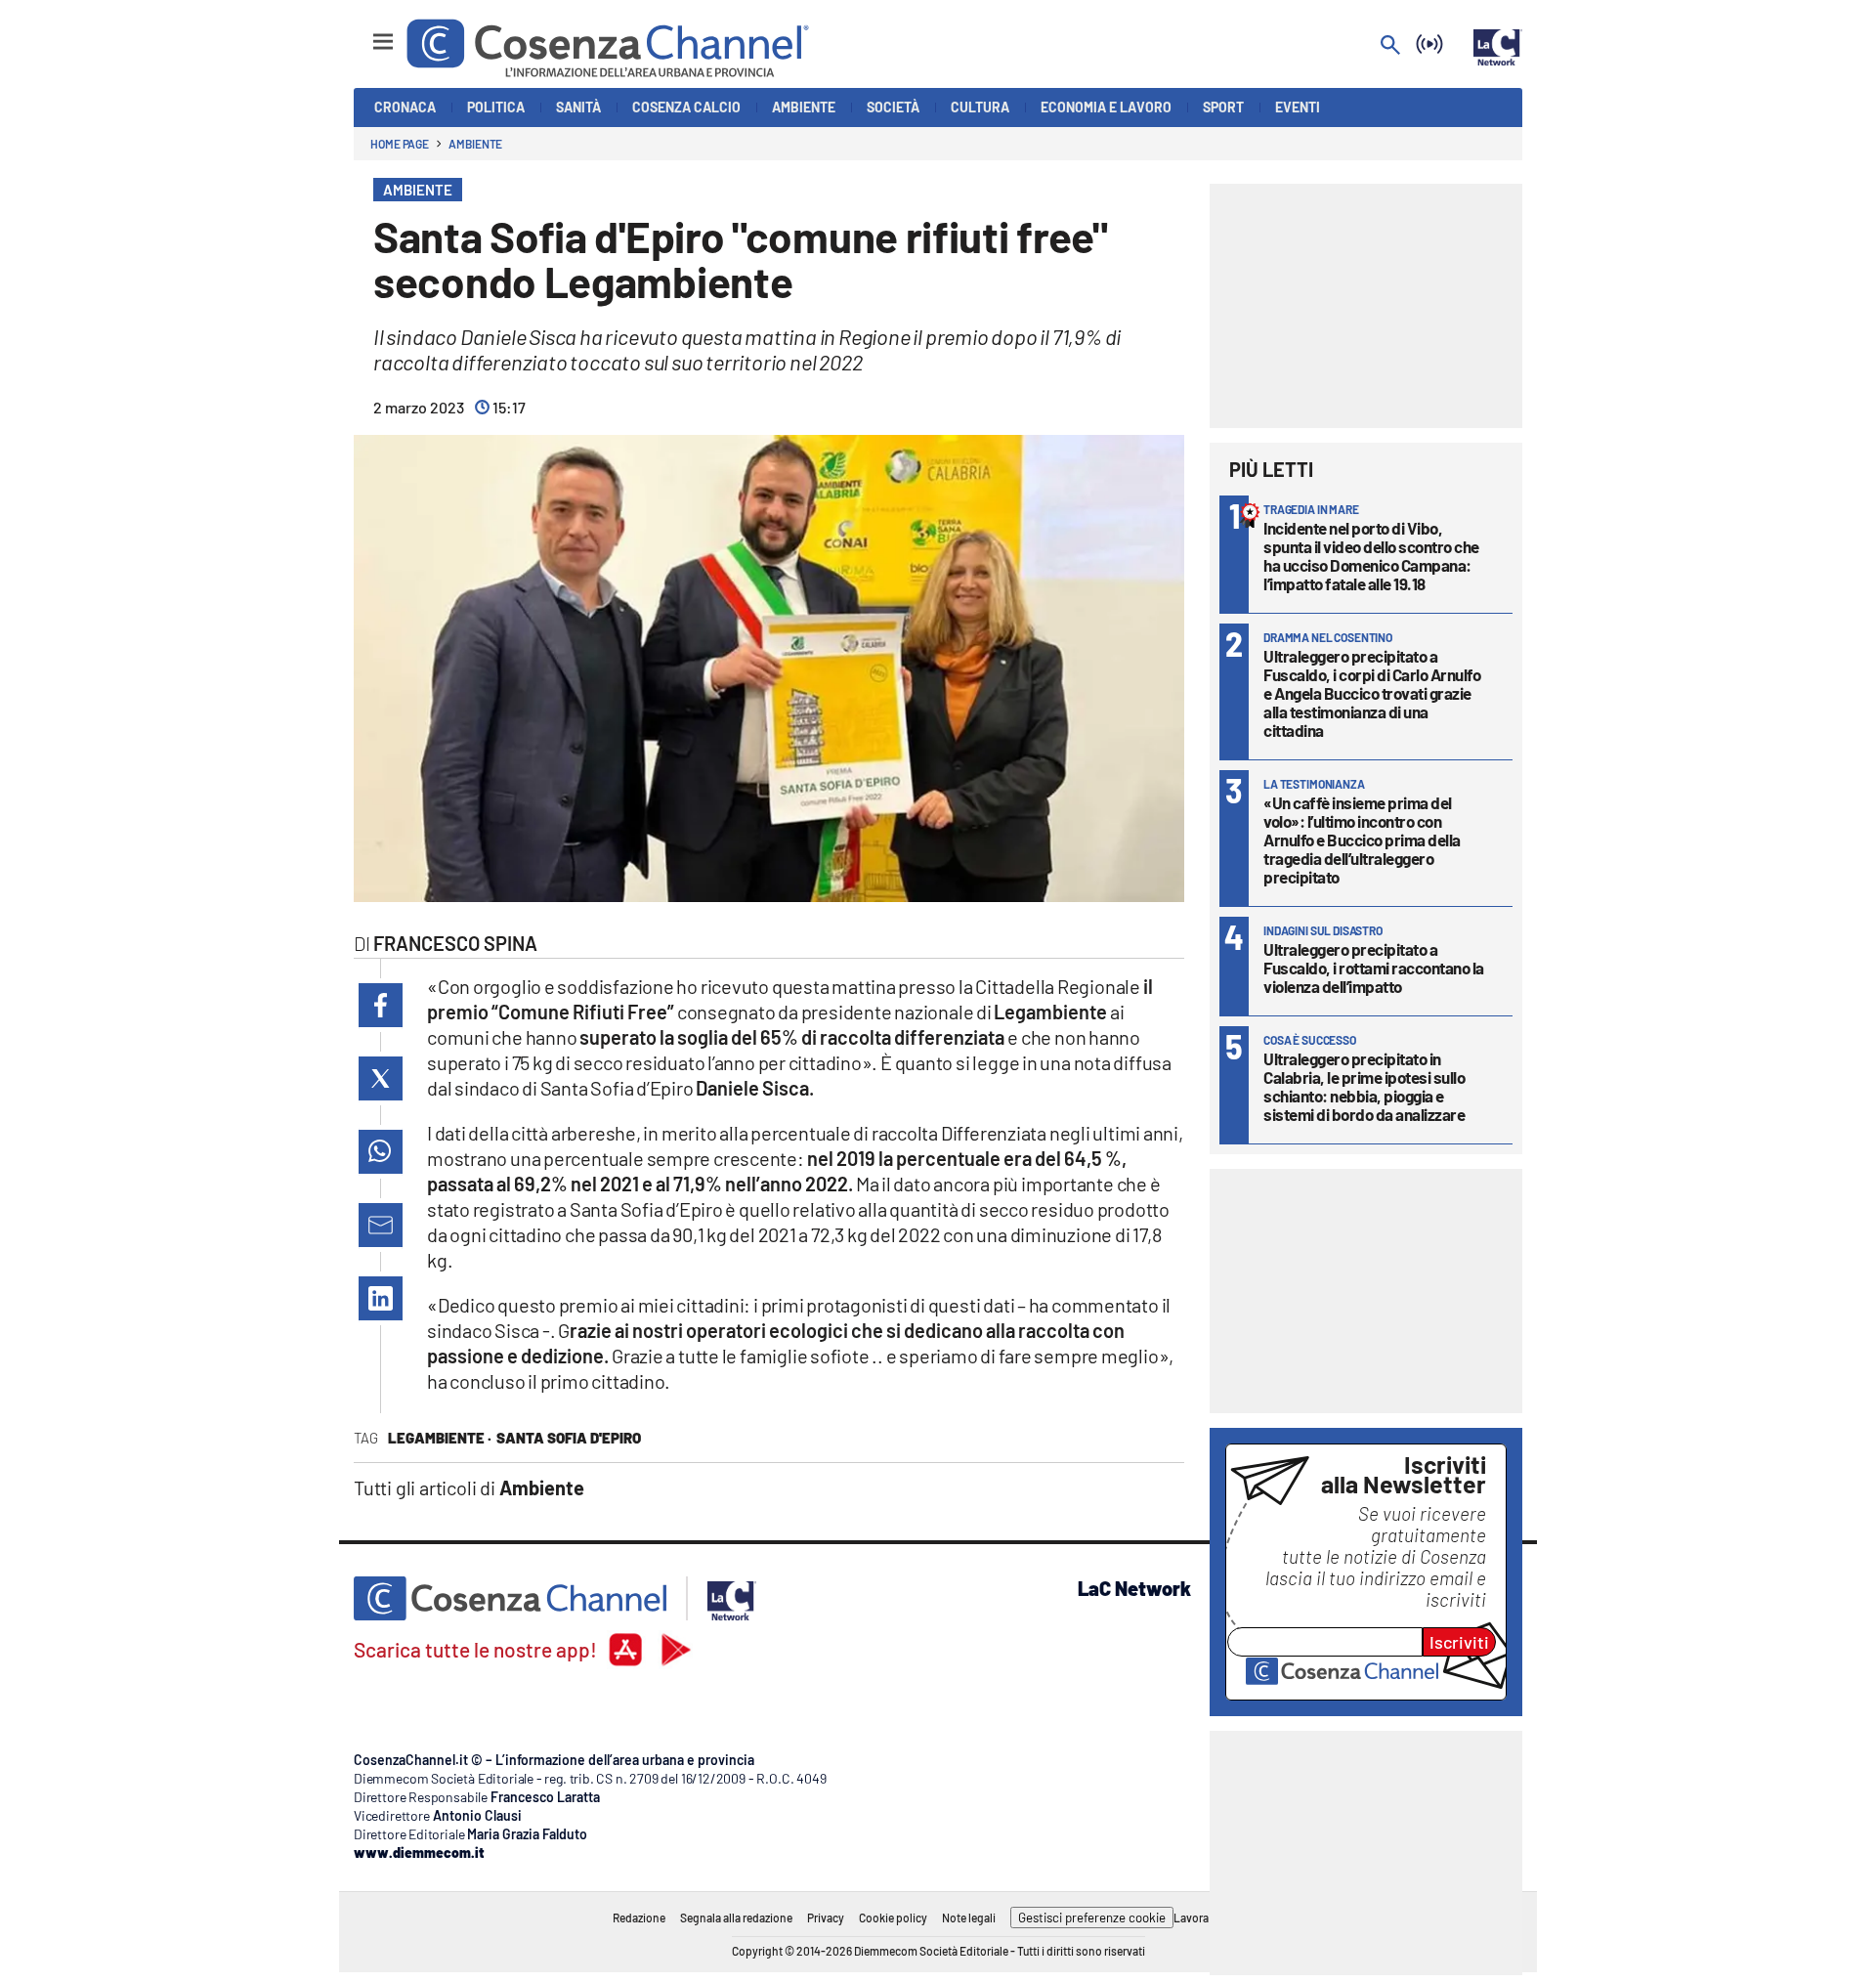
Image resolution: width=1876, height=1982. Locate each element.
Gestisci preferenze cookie (1092, 1917)
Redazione (639, 1917)
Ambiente (475, 144)
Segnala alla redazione (736, 1917)
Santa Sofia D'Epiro (569, 1438)
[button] (381, 1005)
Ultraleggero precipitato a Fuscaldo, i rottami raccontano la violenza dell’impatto (1374, 968)
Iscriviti (1459, 1642)
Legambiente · (440, 1438)
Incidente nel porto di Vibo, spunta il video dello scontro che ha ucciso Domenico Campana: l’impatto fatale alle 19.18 (1371, 556)
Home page (400, 144)
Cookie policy (893, 1917)
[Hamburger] (365, 33)
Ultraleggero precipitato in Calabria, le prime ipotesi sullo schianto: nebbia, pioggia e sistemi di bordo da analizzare (1364, 1086)
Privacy (826, 1917)
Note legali (969, 1917)
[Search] (1390, 46)
